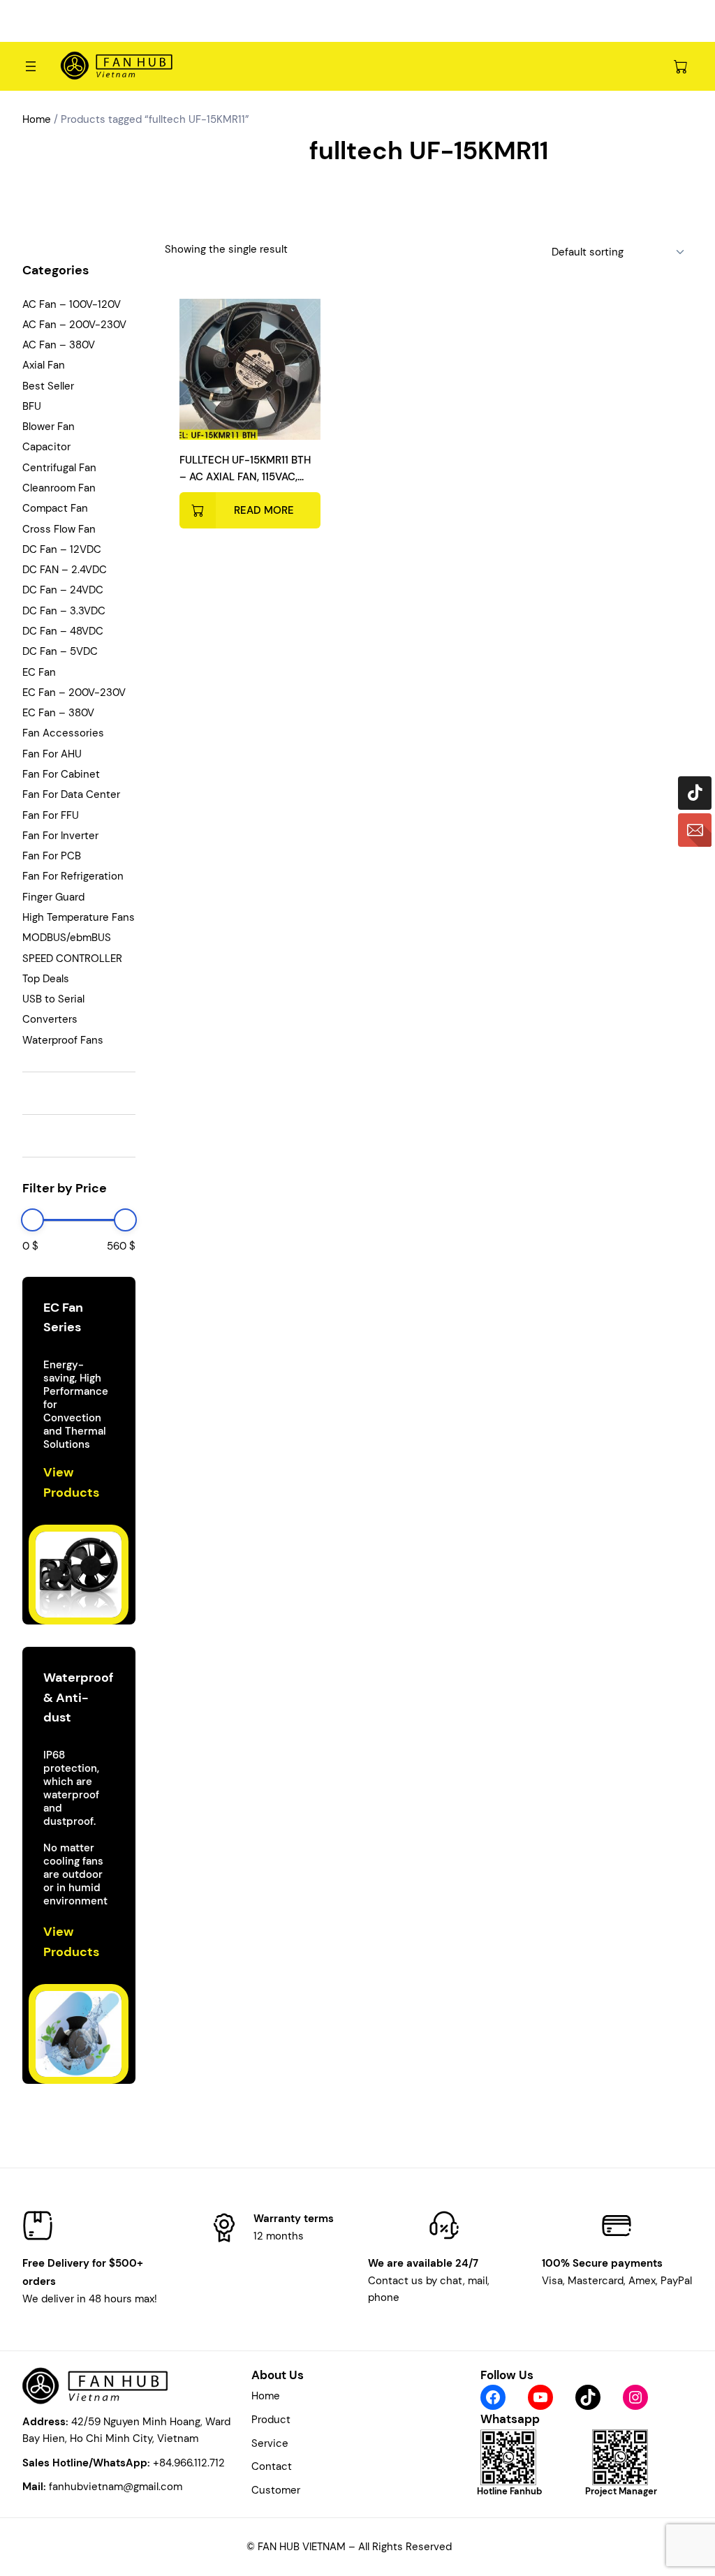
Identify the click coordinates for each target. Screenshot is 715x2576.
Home (37, 119)
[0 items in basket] (680, 66)
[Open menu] (31, 66)
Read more (264, 510)
